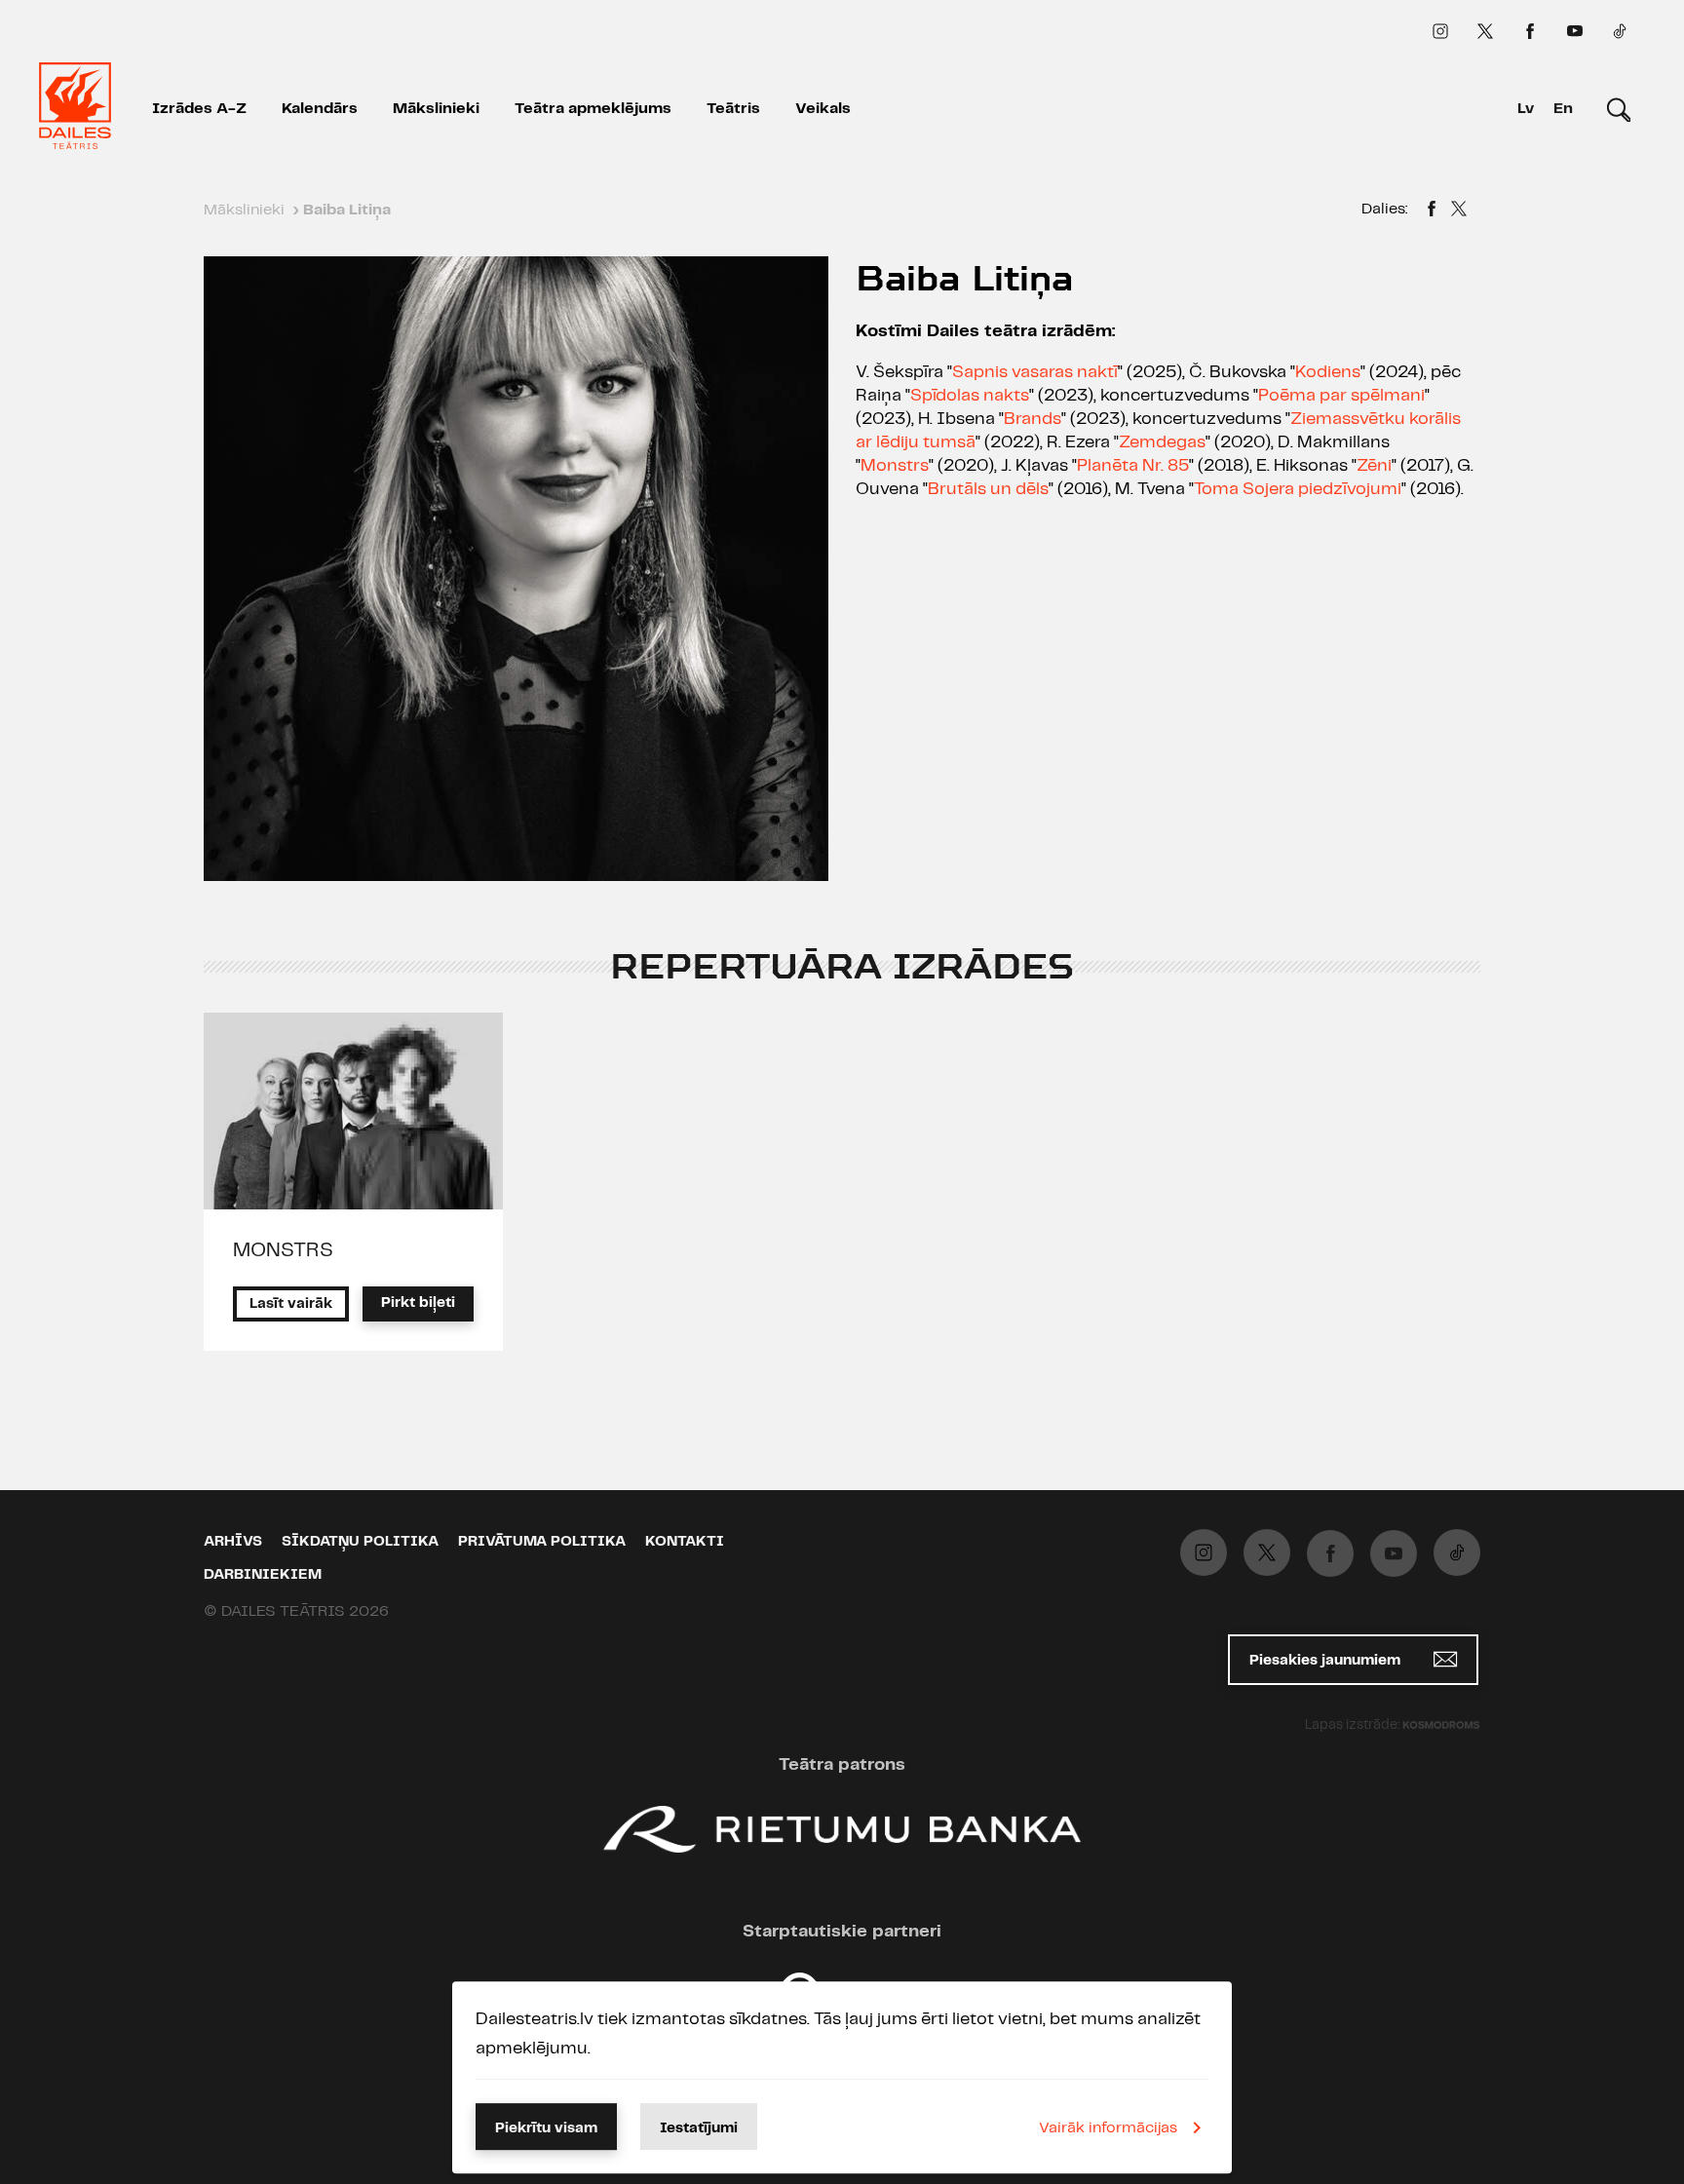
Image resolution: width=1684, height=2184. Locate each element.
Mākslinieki (436, 109)
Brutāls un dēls (988, 489)
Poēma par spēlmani (1341, 396)
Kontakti (685, 1542)
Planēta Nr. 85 (1133, 466)
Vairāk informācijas (1108, 2128)
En (1563, 109)
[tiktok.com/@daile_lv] (1620, 31)
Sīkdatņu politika (360, 1542)
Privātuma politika (542, 1542)
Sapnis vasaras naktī (1035, 372)
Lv (1526, 109)
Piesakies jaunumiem (1327, 1661)
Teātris (733, 109)
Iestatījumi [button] (699, 2128)
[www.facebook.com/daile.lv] (1530, 31)
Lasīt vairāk (291, 1304)
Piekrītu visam (546, 2128)
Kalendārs (320, 109)
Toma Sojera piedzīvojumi (1298, 489)
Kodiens (1328, 372)
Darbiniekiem (263, 1575)
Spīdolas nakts (970, 396)
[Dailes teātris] (75, 109)
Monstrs (895, 466)
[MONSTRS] (353, 1111)
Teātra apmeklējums (593, 109)
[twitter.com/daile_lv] (1485, 31)
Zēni (1374, 466)
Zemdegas (1162, 442)
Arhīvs (233, 1542)
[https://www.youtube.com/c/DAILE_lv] (1575, 31)
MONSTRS (283, 1250)
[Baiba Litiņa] (1432, 211)
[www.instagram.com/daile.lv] (1440, 31)
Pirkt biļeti (418, 1303)
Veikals (823, 109)
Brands (1033, 419)
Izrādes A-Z (199, 109)
